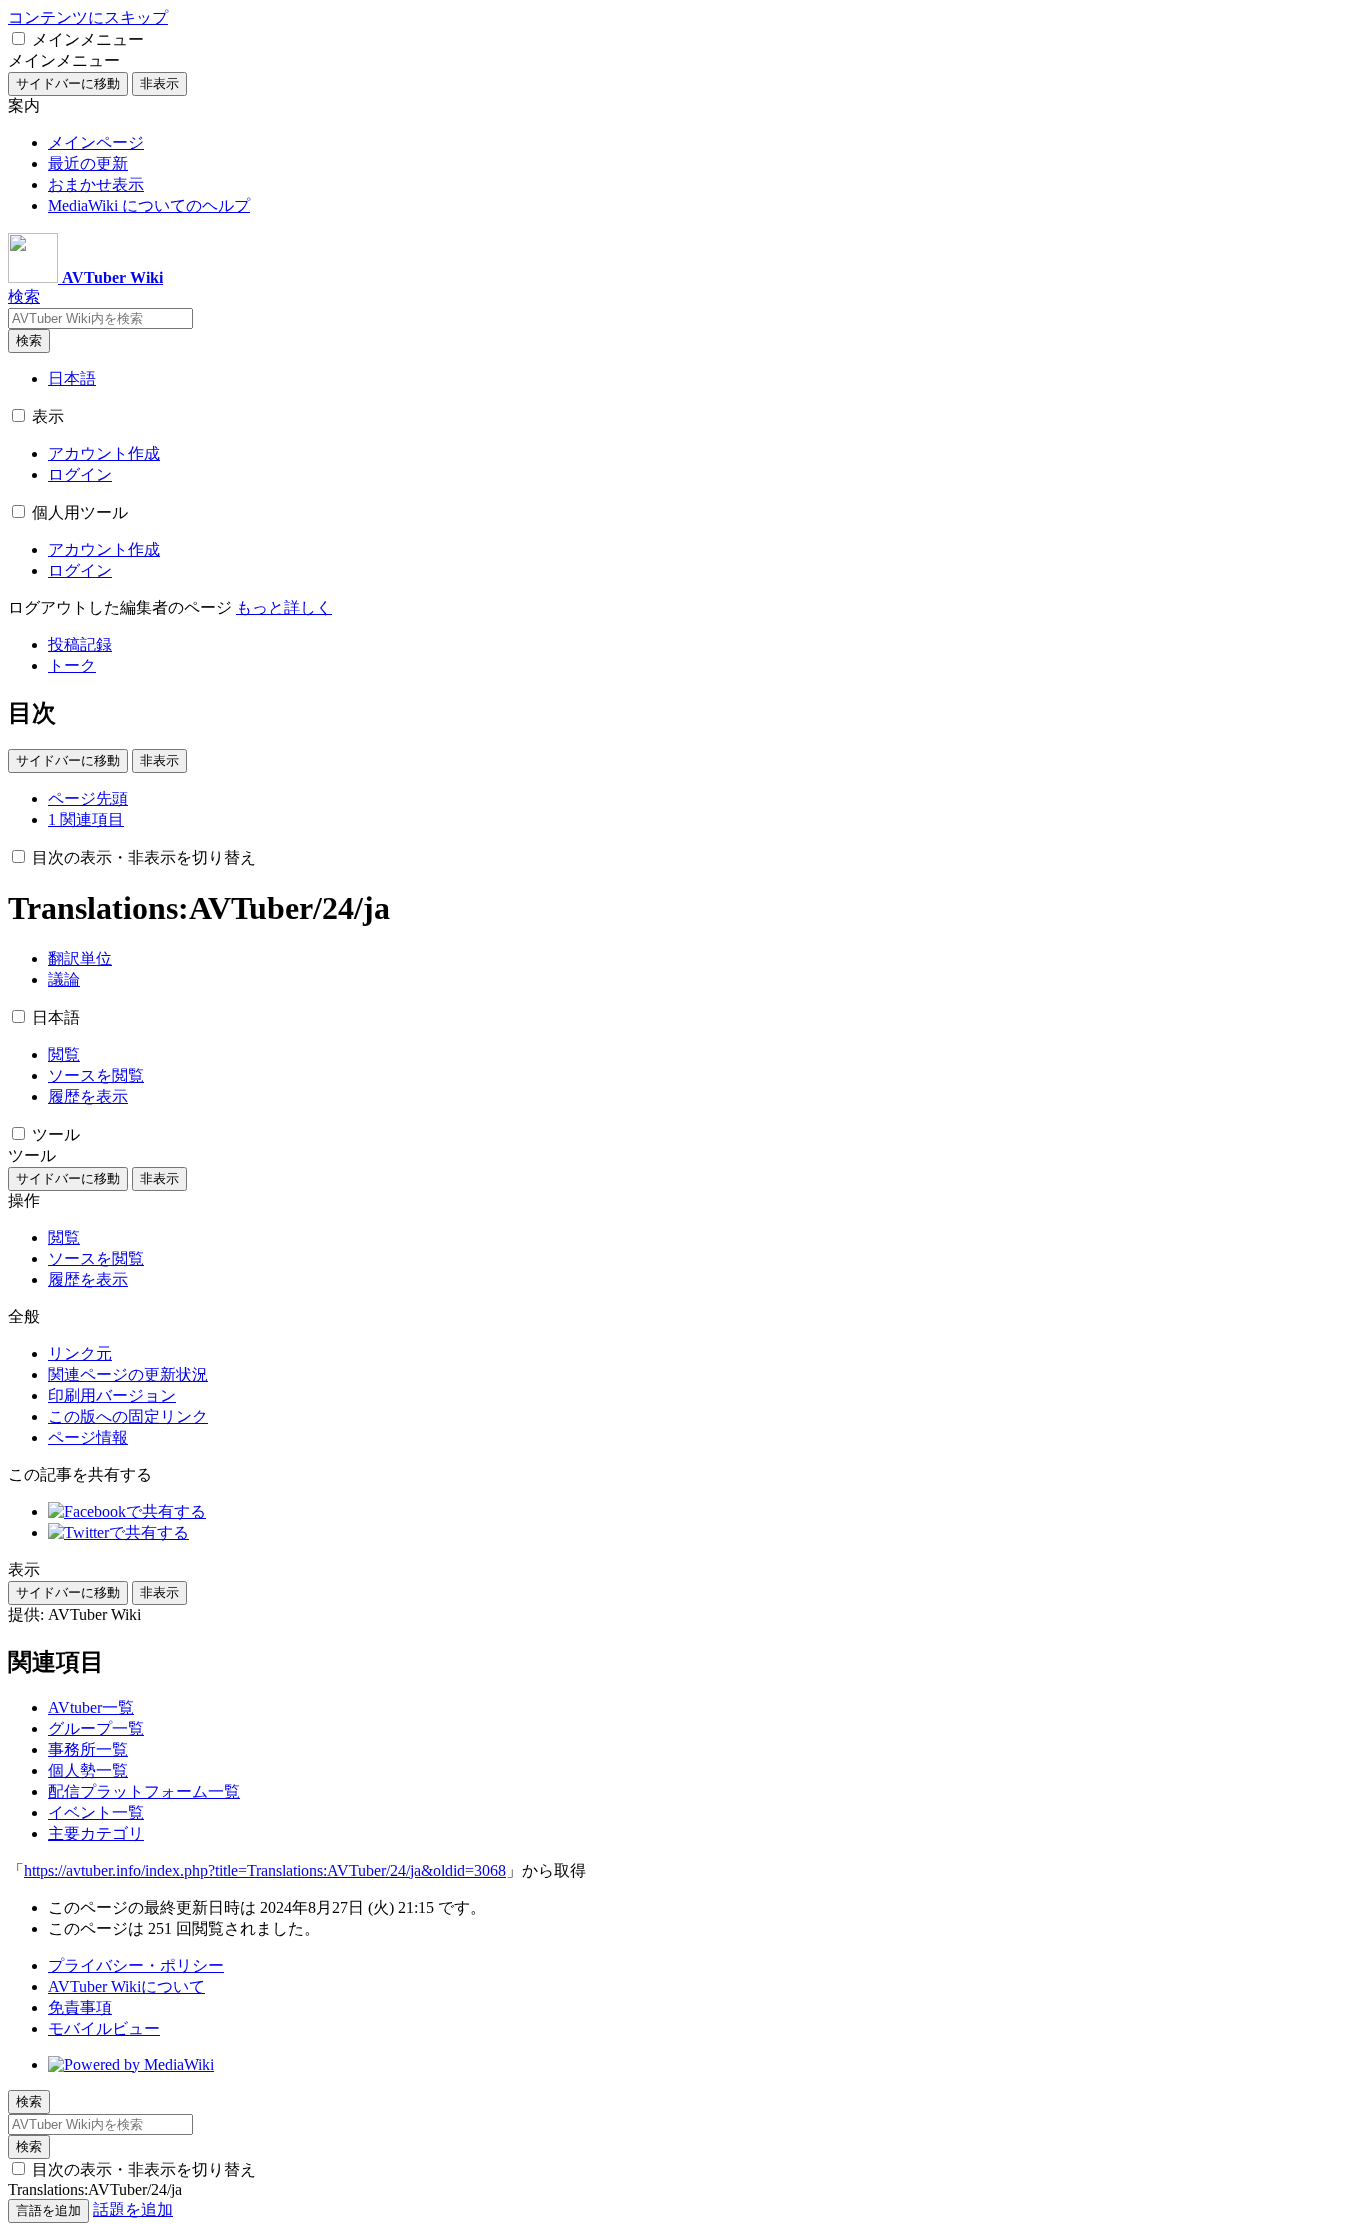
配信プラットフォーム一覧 (144, 1791)
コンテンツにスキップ (88, 17)
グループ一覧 (96, 1728)
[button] (18, 38)
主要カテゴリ (96, 1833)
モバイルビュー (104, 2028)
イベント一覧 (96, 1812)
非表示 (159, 83)
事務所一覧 (88, 1749)
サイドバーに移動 (68, 83)
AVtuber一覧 (91, 1707)
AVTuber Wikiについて (126, 1986)
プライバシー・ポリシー (136, 1965)
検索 (29, 340)
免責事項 (80, 2007)
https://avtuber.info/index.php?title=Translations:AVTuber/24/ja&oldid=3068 (265, 1870)
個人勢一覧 (88, 1770)
